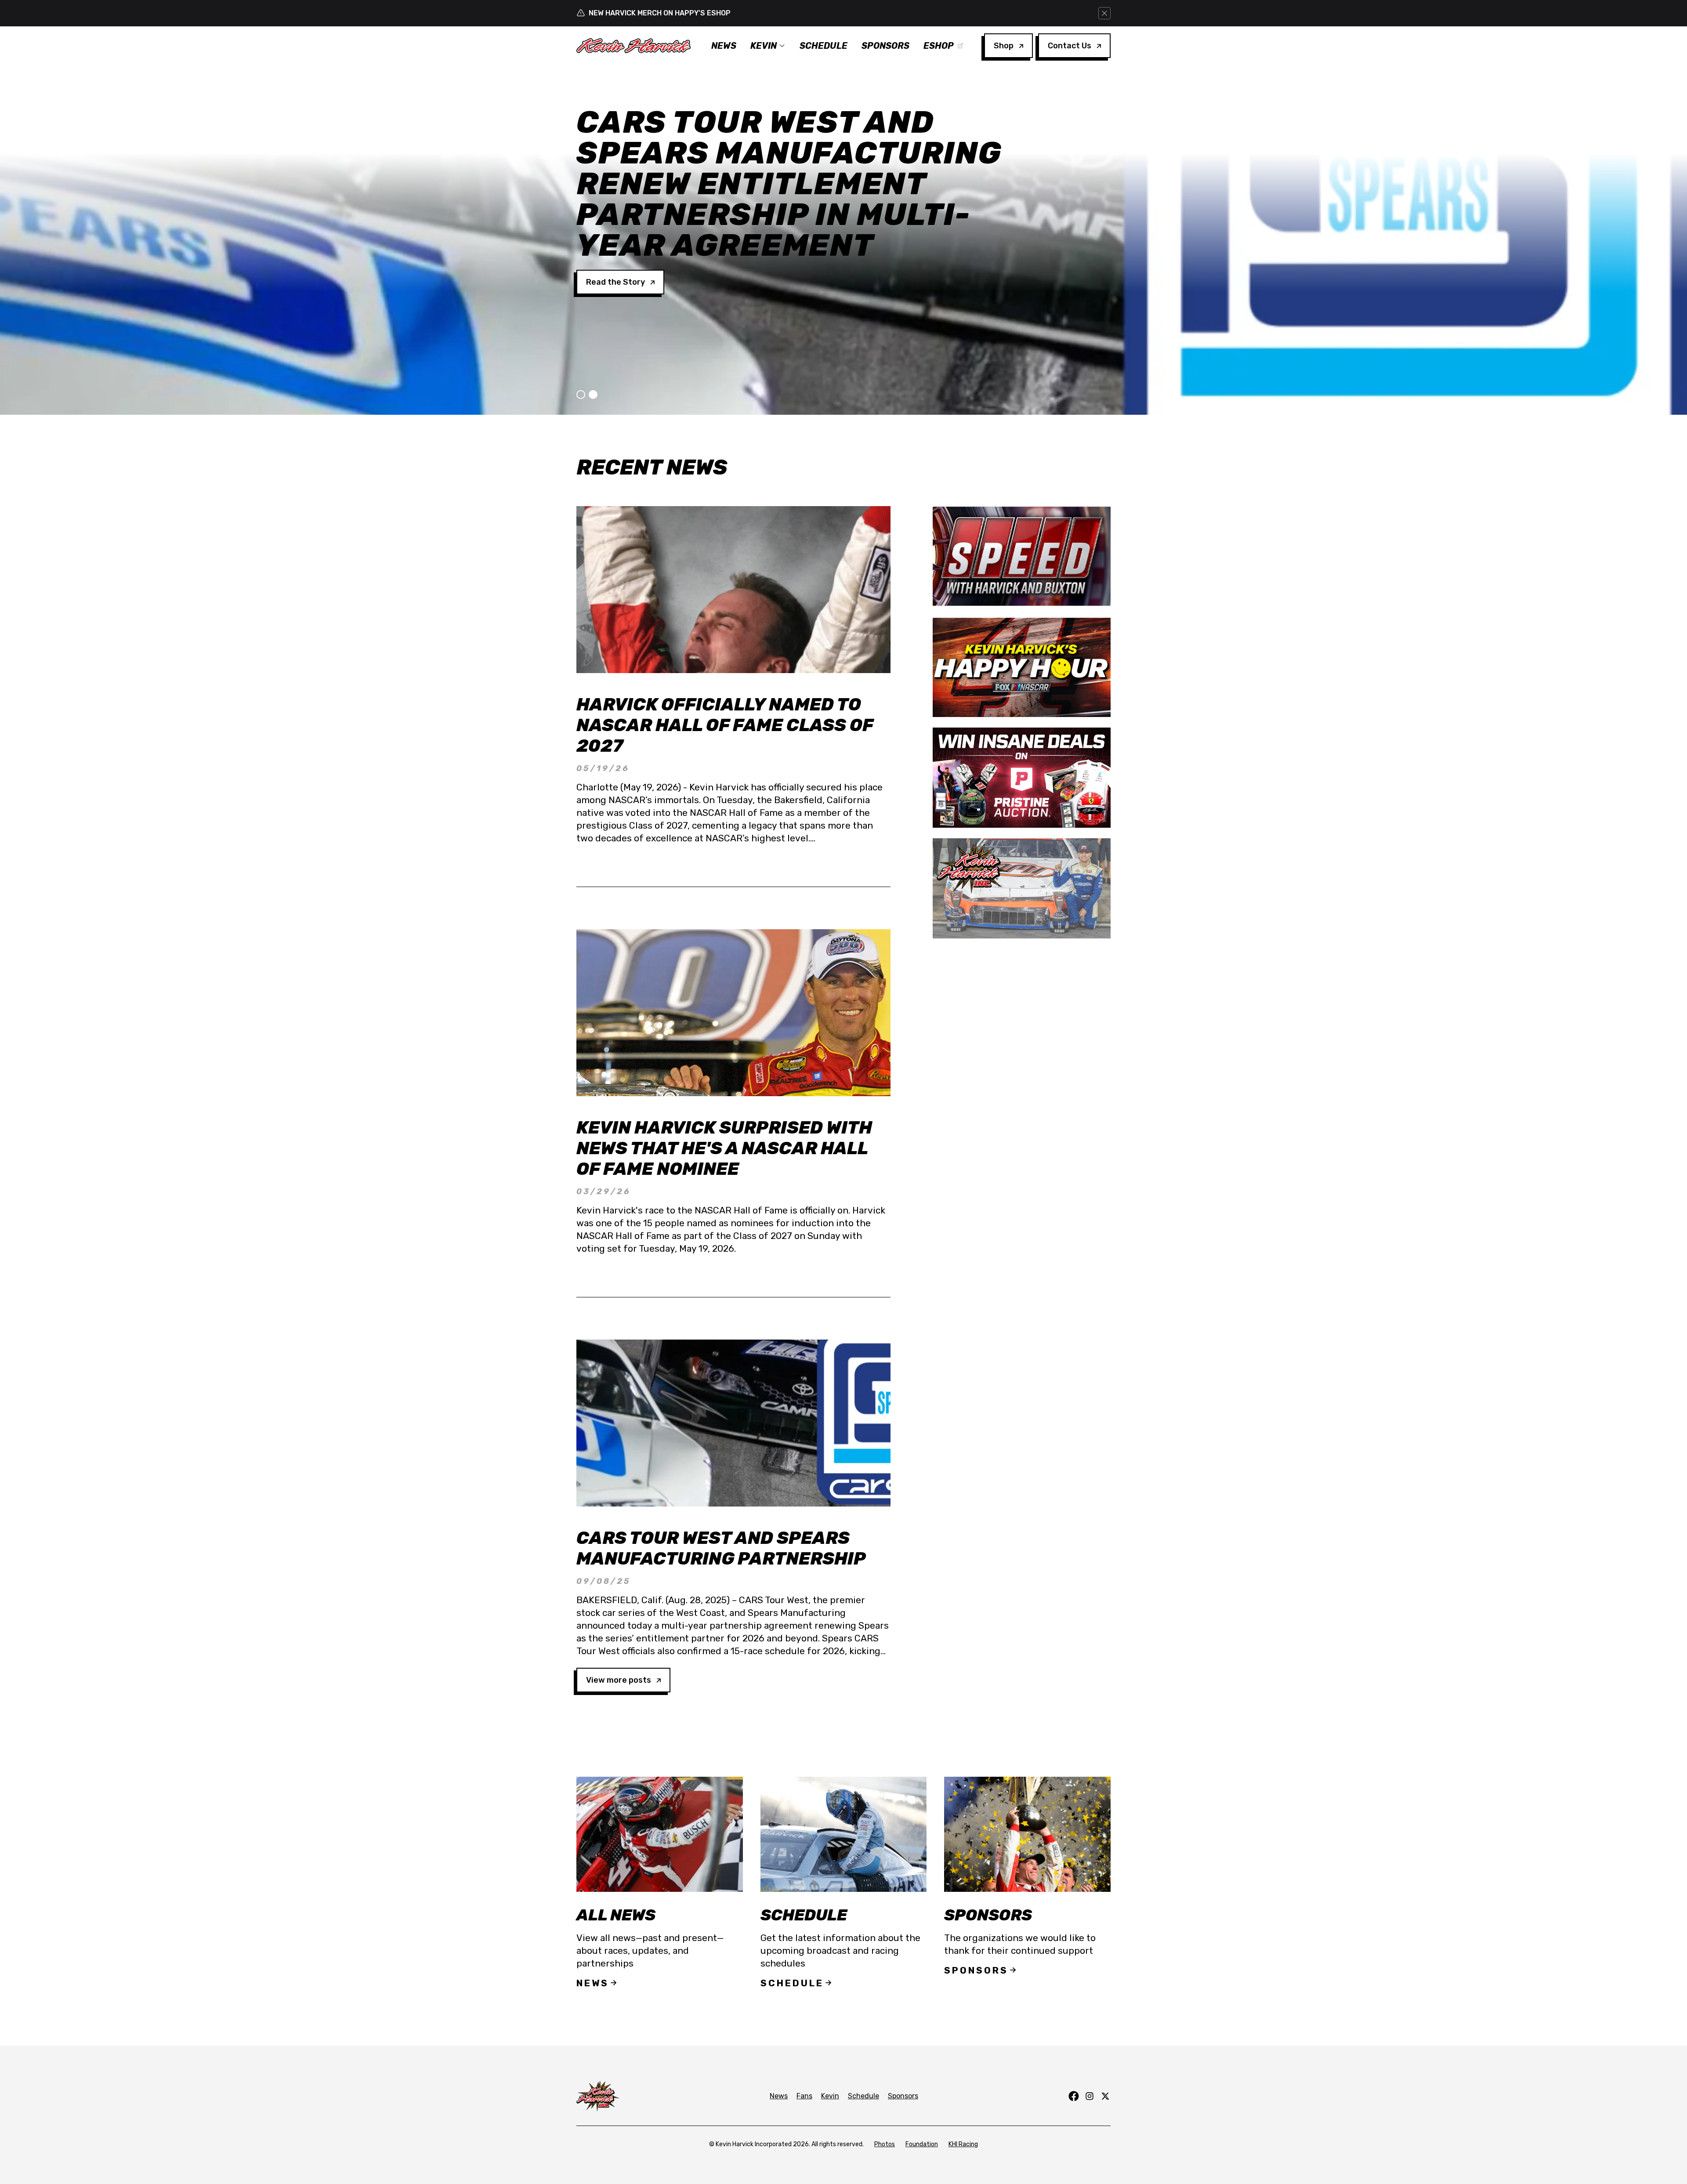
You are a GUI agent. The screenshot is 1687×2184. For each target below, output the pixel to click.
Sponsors (885, 46)
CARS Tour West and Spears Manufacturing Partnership (721, 1548)
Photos (885, 2144)
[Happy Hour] (1022, 667)
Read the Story (615, 221)
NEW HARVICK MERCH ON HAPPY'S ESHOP (660, 13)
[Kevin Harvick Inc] (1022, 888)
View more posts (619, 1680)
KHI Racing (963, 2144)
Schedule (824, 46)
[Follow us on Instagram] (1090, 2096)
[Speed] (1022, 556)
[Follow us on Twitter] (1105, 2096)
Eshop (939, 46)
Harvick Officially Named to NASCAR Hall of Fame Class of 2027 (725, 725)
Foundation (922, 2144)
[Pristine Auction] (1022, 778)
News (724, 46)
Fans (804, 2096)
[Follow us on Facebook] (1074, 2096)
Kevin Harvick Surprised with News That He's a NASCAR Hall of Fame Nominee (724, 1148)
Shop (1004, 46)
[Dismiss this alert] (1104, 13)
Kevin (764, 46)
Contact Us (1070, 46)
